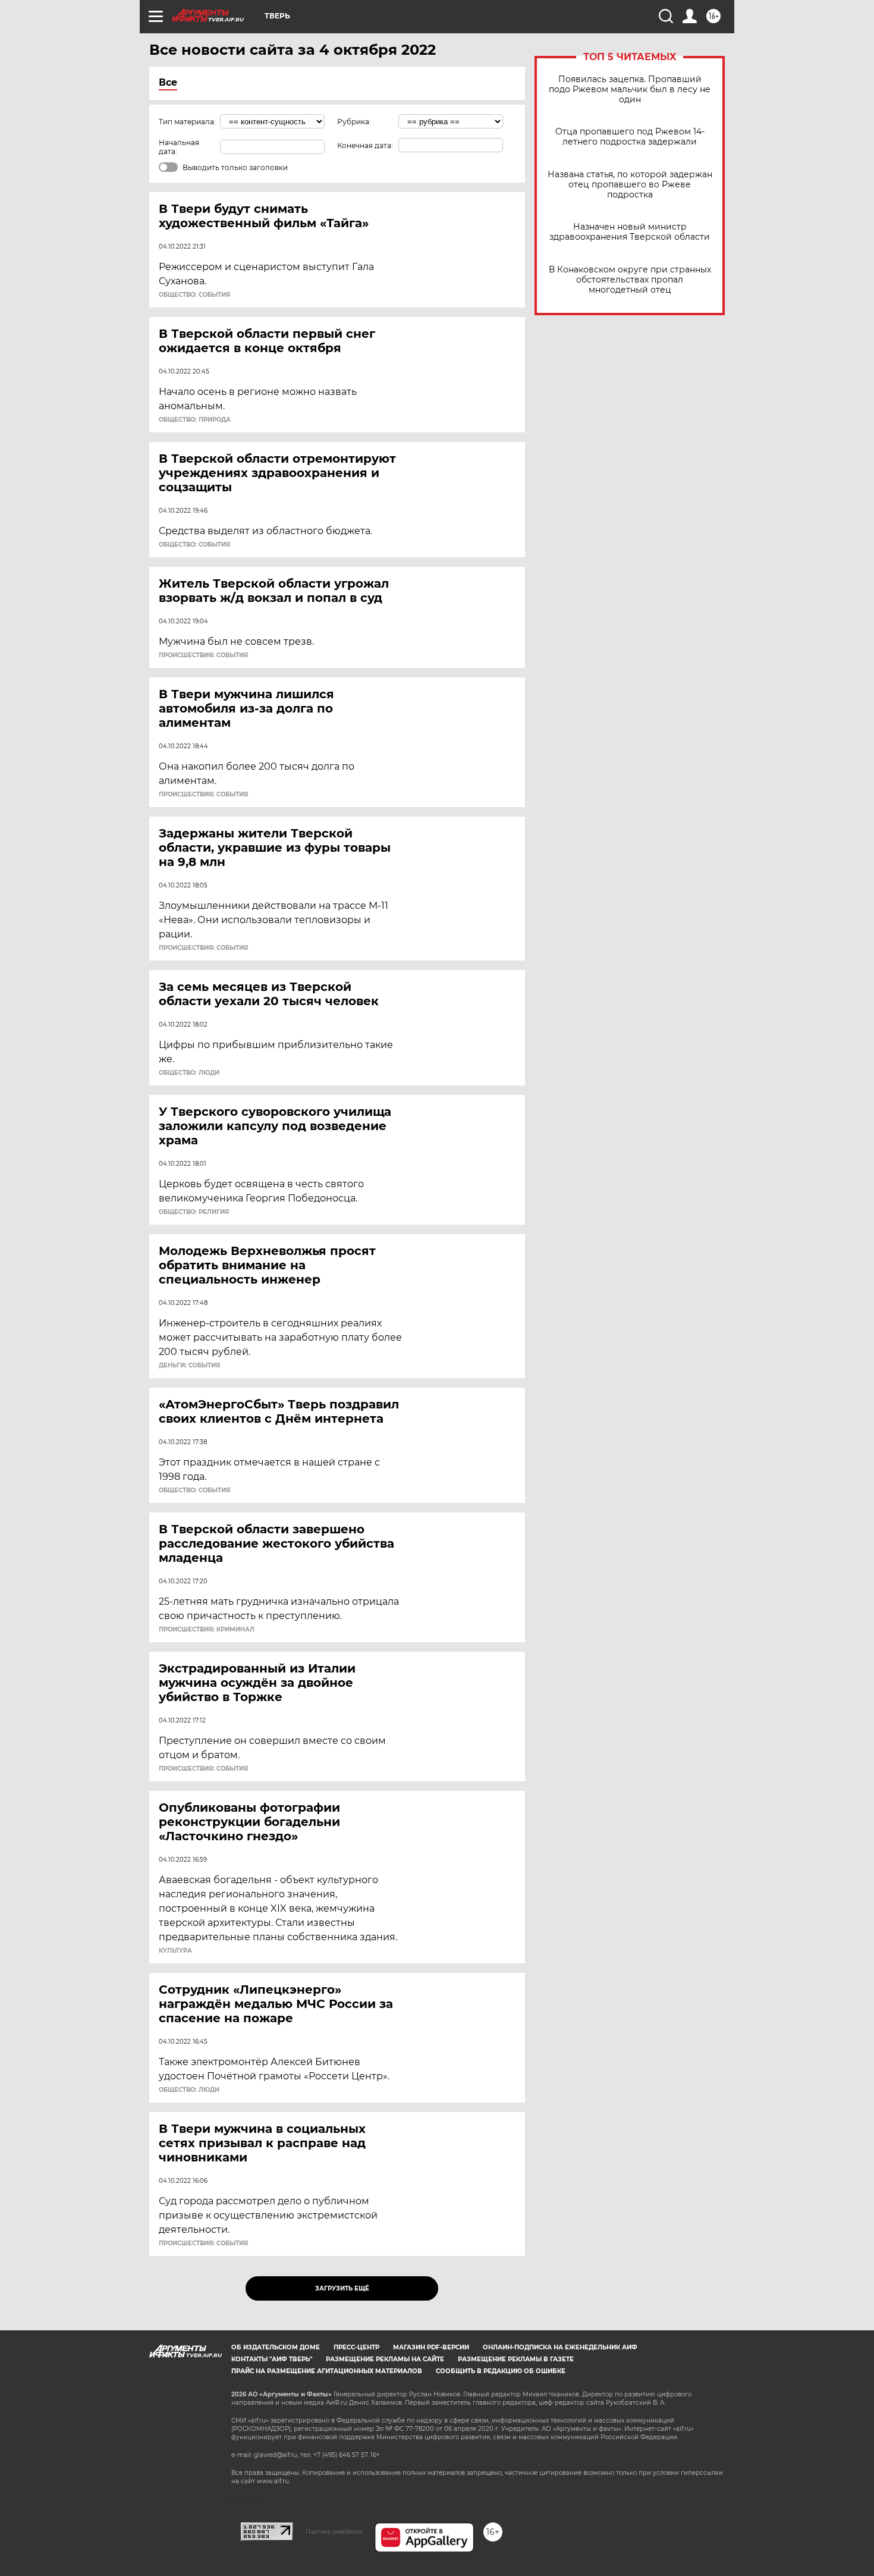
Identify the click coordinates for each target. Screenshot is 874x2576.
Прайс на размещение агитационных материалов (327, 2371)
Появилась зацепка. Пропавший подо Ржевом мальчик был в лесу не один (630, 90)
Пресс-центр (356, 2347)
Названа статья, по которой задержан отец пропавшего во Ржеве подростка (630, 185)
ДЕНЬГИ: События (189, 1366)
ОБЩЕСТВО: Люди (189, 1073)
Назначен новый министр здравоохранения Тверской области (630, 232)
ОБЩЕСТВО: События (194, 295)
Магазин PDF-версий (431, 2347)
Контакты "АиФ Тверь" (272, 2359)
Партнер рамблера (334, 2531)
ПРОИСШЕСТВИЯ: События (203, 655)
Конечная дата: (365, 145)
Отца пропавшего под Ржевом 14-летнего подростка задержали (630, 137)
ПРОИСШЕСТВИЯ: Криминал (207, 1630)
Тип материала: (187, 122)
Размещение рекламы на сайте (385, 2359)
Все (168, 82)
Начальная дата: (179, 147)
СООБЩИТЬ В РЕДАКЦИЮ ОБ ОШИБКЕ (501, 2371)
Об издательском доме (276, 2347)
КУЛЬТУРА (175, 1951)
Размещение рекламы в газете (516, 2359)
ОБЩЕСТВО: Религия (194, 1212)
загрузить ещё (342, 2288)
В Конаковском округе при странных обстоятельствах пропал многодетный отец (630, 280)
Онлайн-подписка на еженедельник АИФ (560, 2347)
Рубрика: (354, 122)
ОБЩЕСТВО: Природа (195, 420)
